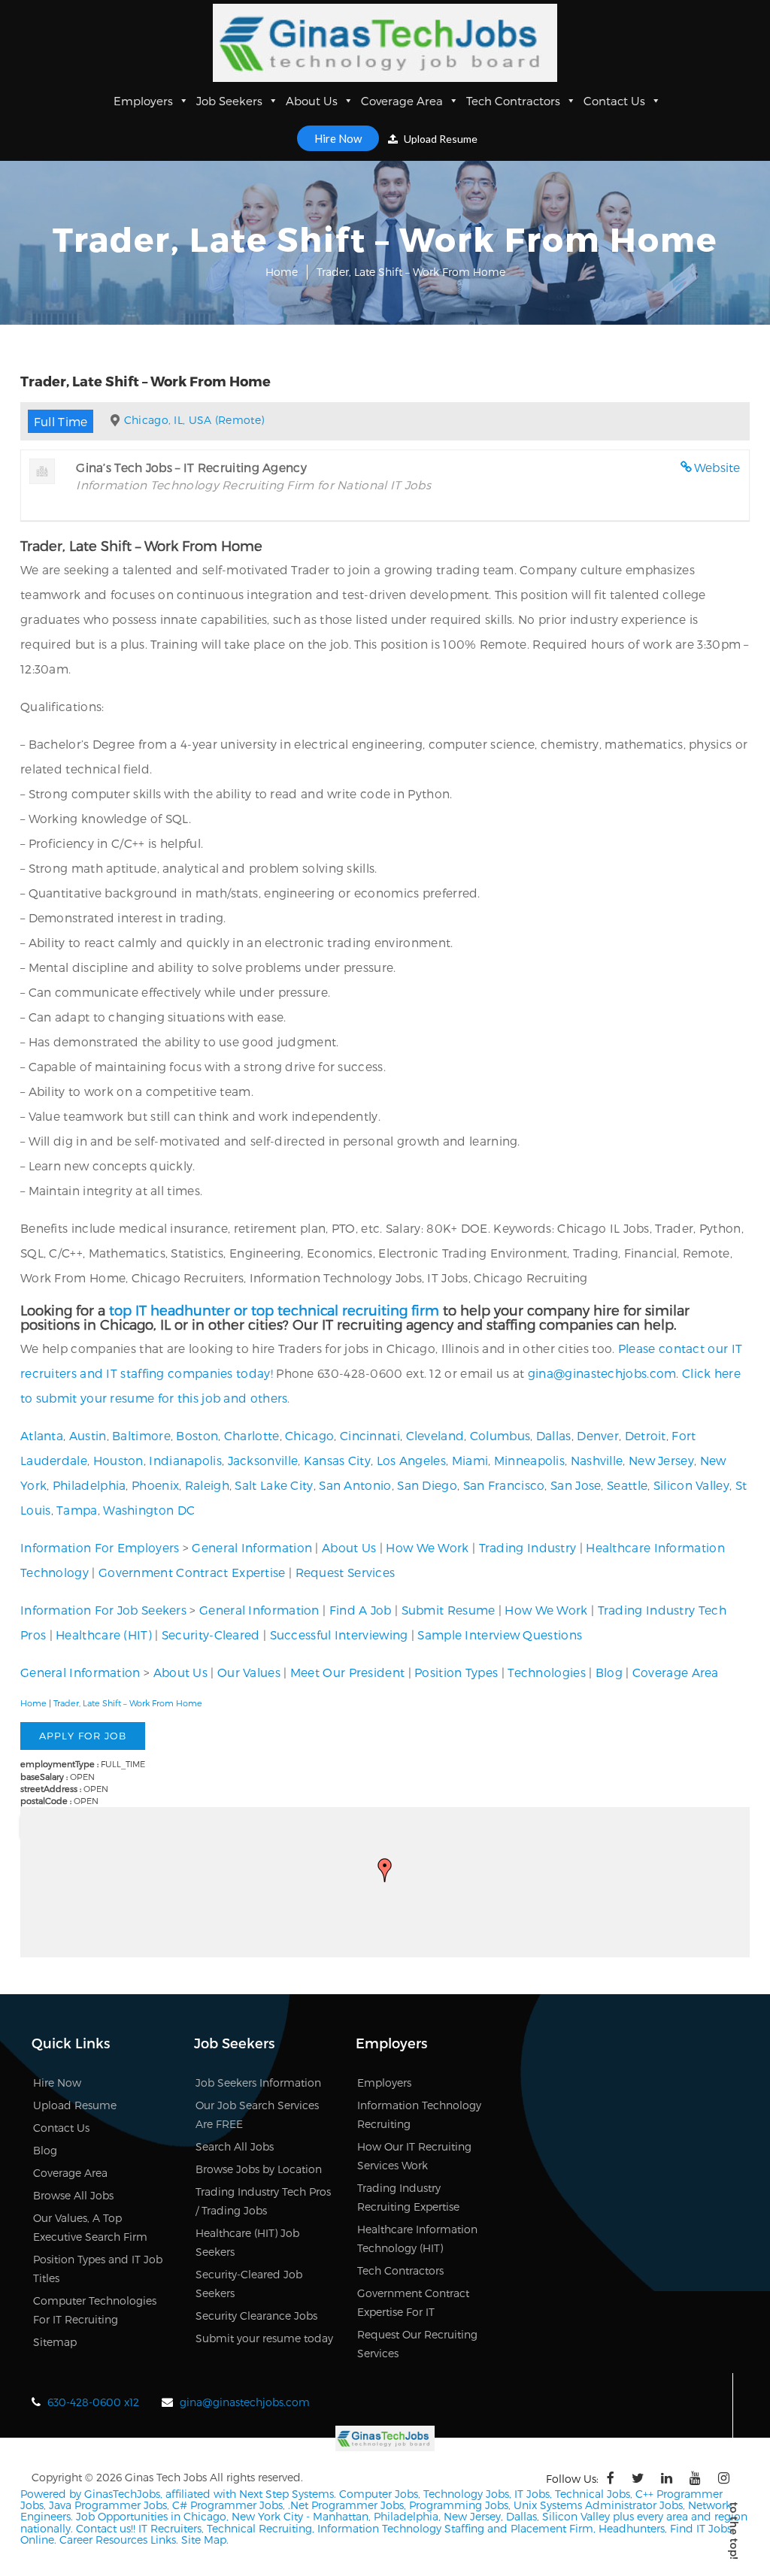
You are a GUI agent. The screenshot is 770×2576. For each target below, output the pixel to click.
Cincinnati (370, 1435)
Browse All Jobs (73, 2195)
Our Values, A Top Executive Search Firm (90, 2227)
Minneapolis (529, 1460)
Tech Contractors (513, 101)
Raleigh (207, 1485)
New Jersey (661, 1460)
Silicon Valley (691, 1485)
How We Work (427, 1547)
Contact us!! (104, 2528)
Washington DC (149, 1510)
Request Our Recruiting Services (417, 2344)
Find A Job (361, 1610)
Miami (470, 1460)
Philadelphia (89, 1485)
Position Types (456, 1672)
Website (717, 467)
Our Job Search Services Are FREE (257, 2114)
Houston (118, 1460)
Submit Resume (449, 1610)
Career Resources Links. (117, 2540)
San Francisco (504, 1485)
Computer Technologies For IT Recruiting (95, 2310)
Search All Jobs (235, 2146)
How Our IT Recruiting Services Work (414, 2156)
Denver (598, 1435)
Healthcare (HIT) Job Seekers (247, 2242)
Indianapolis (185, 1460)
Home (282, 272)
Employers (143, 101)
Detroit (646, 1435)
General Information (252, 1547)
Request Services (346, 1572)
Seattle (627, 1485)
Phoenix (155, 1485)
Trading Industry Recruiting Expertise (408, 2197)
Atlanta (42, 1435)
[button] (385, 1870)
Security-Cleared (211, 1635)
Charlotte (252, 1435)
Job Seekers (229, 101)
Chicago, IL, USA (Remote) (194, 420)
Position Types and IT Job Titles (98, 2269)
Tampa (77, 1510)
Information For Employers (100, 1547)
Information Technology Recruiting (419, 2114)
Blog (609, 1672)
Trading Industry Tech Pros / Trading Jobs (263, 2201)
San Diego (427, 1485)
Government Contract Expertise (192, 1572)
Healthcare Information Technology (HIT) (417, 2238)
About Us (312, 101)
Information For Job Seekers (103, 1610)
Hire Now (338, 138)
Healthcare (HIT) (104, 1635)
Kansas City (337, 1460)
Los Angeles (411, 1460)
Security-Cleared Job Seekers (249, 2284)
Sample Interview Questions (500, 1635)
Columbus (500, 1435)
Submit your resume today (264, 2338)
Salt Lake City (274, 1485)
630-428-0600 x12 (93, 2402)
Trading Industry (528, 1547)
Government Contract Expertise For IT (413, 2302)
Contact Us (614, 101)
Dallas (554, 1435)
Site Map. (205, 2540)
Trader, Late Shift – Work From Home (128, 1703)
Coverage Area (402, 101)
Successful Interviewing (339, 1635)
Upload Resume (440, 139)
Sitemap (55, 2342)
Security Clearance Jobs (256, 2316)
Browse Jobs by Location (259, 2169)
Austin (88, 1435)
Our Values (249, 1672)
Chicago (309, 1435)
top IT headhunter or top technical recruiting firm (274, 1310)
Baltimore (141, 1435)
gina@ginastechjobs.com (602, 1373)
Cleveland (435, 1435)
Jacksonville (263, 1460)
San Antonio (355, 1485)
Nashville (597, 1460)
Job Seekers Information (258, 2083)
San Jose (576, 1485)
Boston (197, 1435)
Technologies (547, 1672)
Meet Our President (347, 1672)
